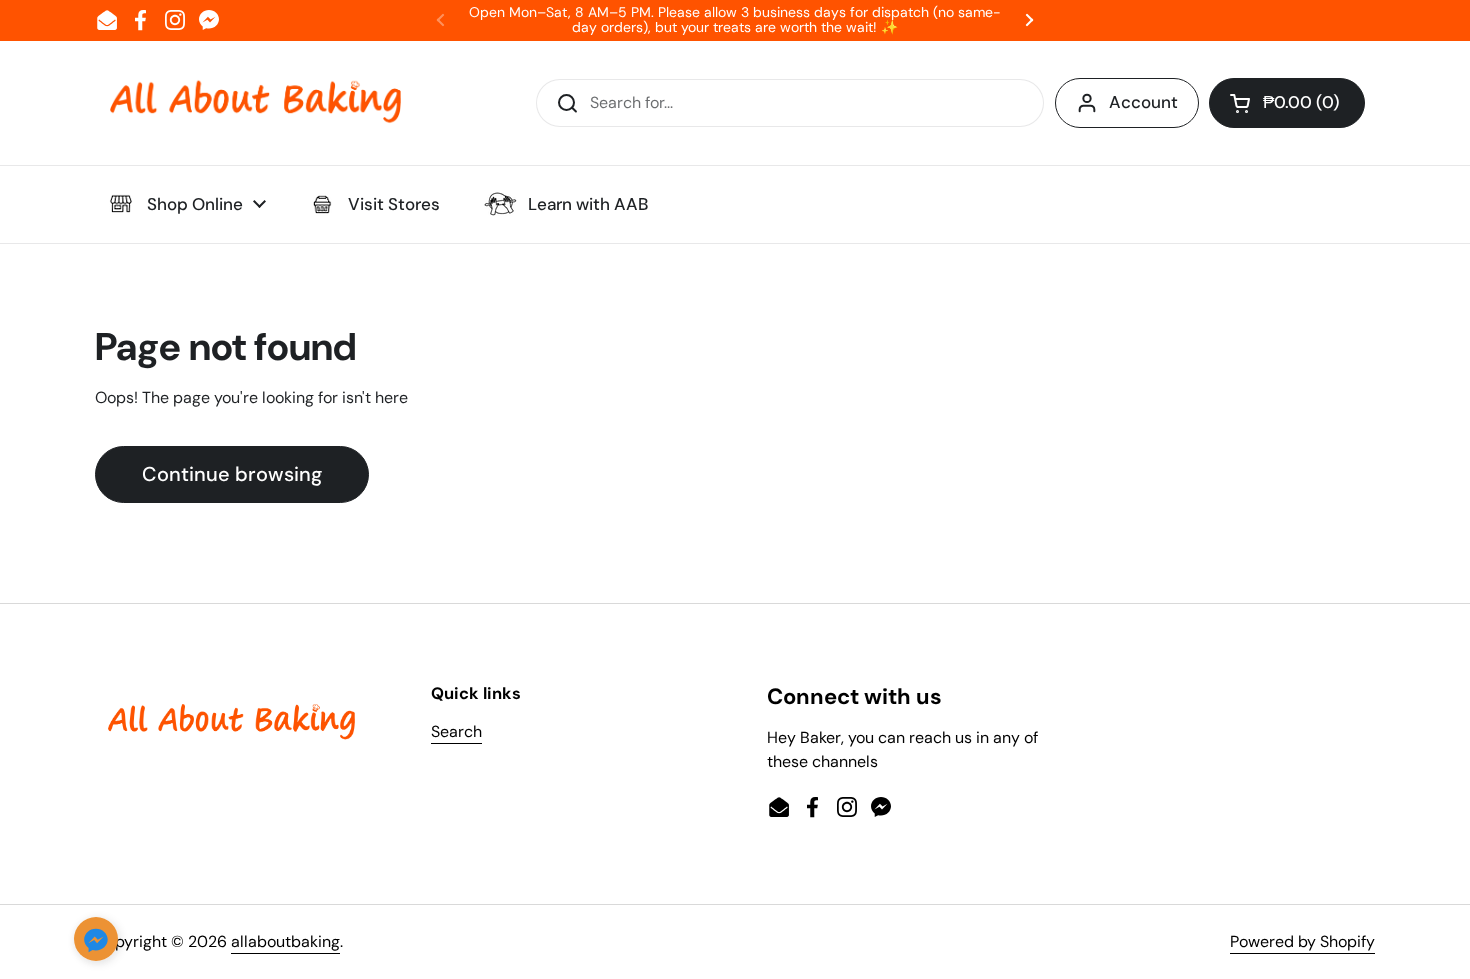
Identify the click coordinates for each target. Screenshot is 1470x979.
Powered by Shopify (1302, 941)
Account (1143, 102)
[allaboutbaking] (255, 103)
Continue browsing (232, 474)
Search (456, 731)
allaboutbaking (285, 941)
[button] (1287, 103)
